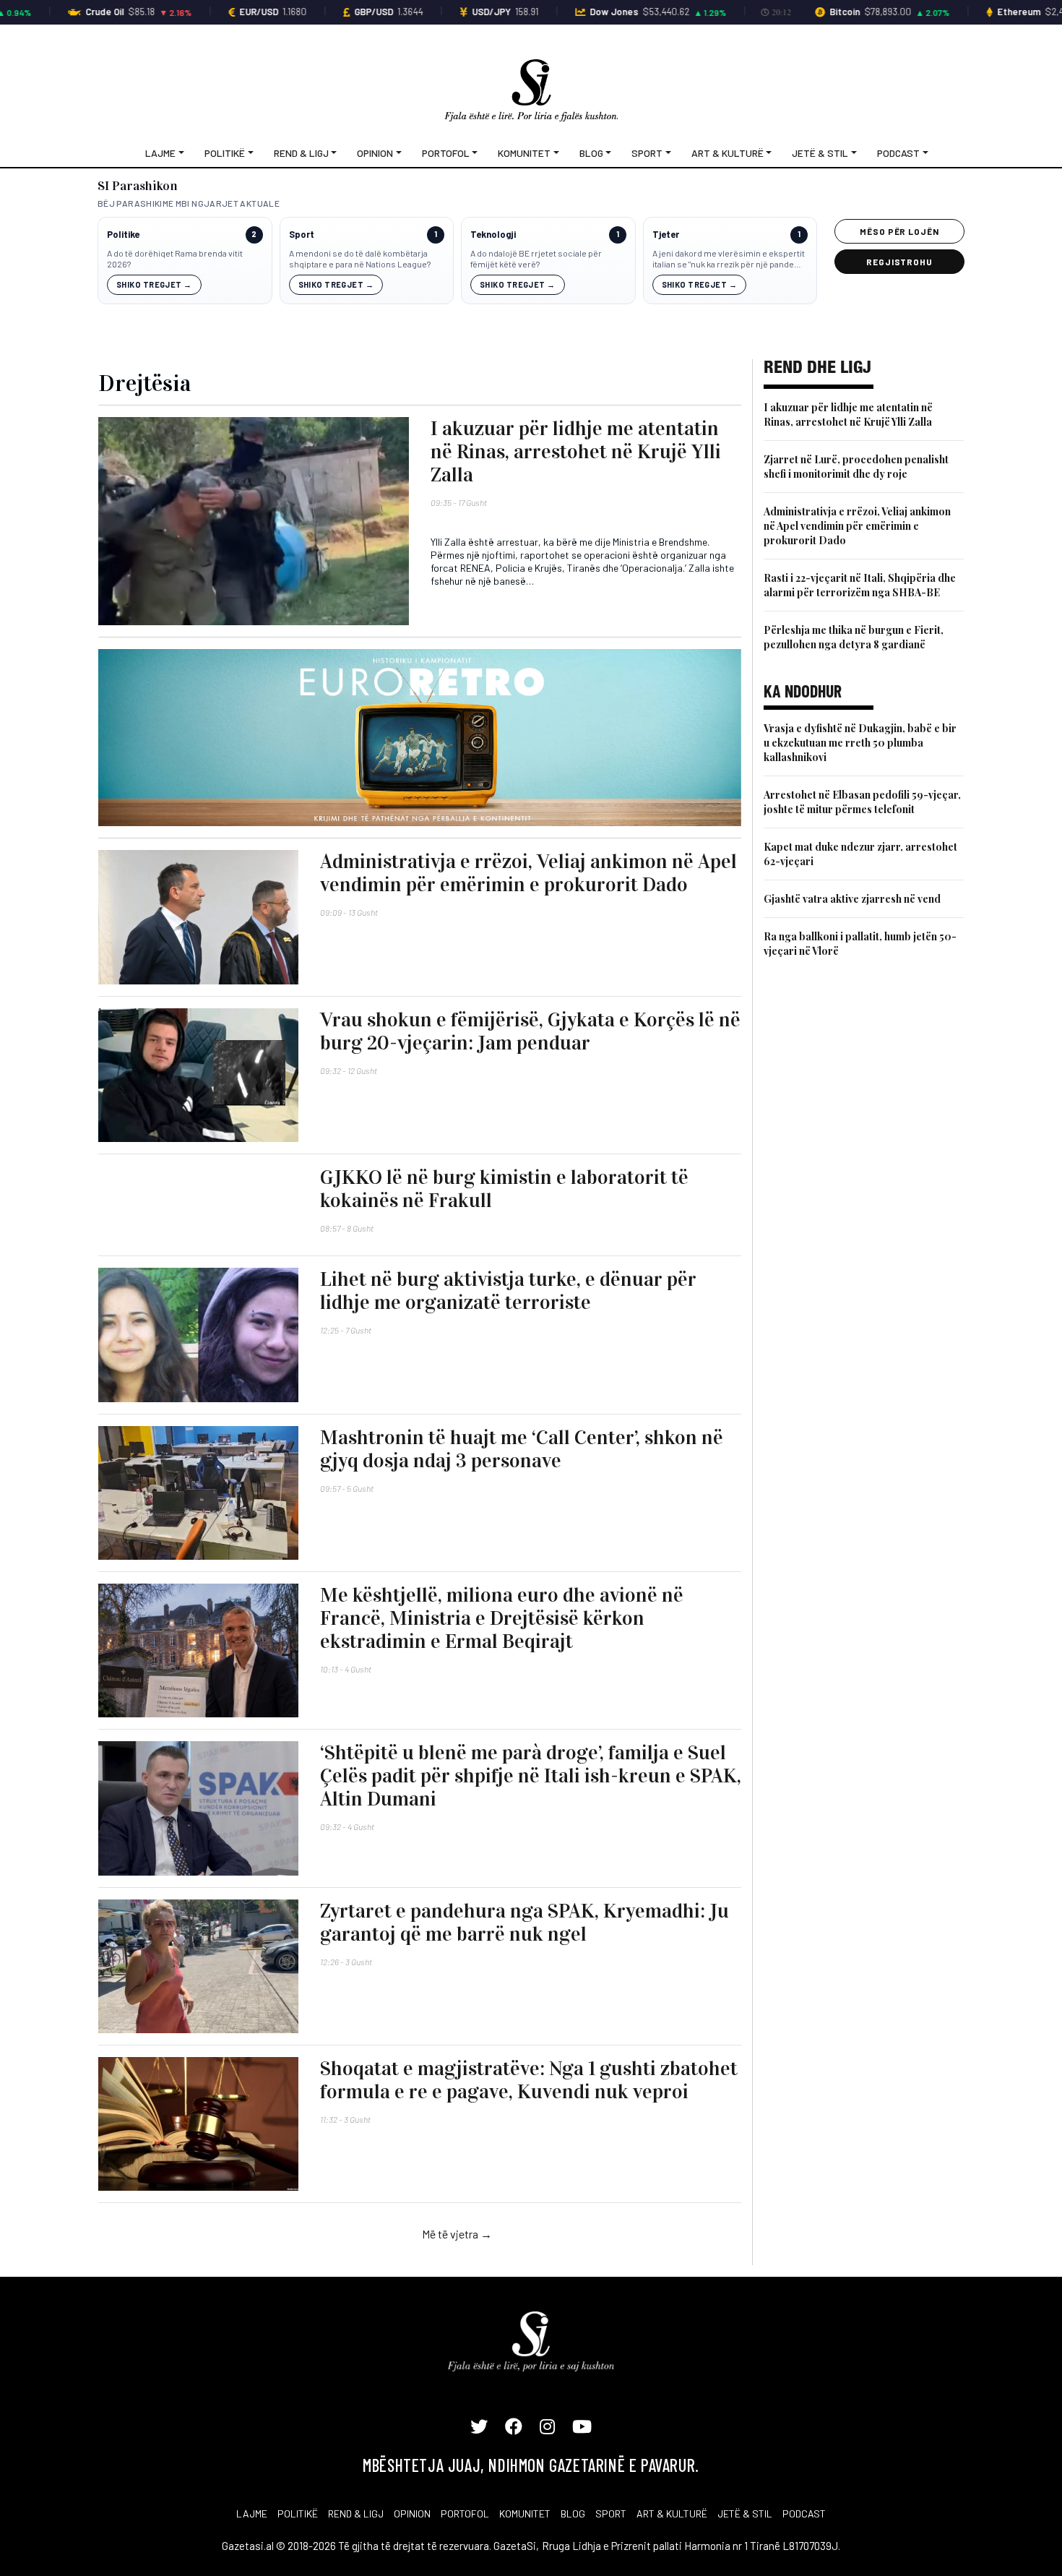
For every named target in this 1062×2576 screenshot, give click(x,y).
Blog (591, 153)
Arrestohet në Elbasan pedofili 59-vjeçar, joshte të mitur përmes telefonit (862, 802)
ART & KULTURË (672, 2513)
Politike (123, 235)
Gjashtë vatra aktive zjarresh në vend (852, 899)
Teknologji (493, 235)
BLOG (573, 2513)
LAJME (252, 2513)
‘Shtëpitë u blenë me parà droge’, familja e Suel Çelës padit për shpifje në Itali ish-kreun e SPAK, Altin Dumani (531, 1776)
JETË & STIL (745, 2513)
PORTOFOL (465, 2513)
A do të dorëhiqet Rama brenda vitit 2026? (175, 259)
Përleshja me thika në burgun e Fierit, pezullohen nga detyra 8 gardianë (854, 637)
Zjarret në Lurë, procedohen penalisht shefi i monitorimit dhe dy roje (856, 467)
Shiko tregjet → (154, 284)
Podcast (898, 153)
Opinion (375, 153)
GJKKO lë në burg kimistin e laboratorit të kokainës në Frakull (504, 1189)
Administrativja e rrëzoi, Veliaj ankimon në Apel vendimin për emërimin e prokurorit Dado (528, 873)
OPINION (412, 2513)
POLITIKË (298, 2513)
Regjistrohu (900, 262)
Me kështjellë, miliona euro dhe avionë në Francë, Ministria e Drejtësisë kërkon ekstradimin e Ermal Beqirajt (502, 1618)
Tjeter (666, 235)
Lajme (160, 153)
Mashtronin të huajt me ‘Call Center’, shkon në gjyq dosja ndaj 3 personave (522, 1449)
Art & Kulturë (728, 153)
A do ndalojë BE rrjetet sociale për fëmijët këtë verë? (536, 259)
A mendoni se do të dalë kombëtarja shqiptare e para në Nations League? (360, 259)
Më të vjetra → (457, 2234)
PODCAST (804, 2513)
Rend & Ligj (301, 153)
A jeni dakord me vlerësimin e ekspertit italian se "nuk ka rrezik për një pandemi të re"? (729, 259)
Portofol (446, 153)
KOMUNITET (525, 2513)
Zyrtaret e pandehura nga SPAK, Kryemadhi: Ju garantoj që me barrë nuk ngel (524, 1923)
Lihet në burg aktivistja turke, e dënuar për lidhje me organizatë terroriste (508, 1291)
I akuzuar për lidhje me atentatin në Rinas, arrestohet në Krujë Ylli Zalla (576, 452)
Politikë (225, 153)
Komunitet (524, 153)
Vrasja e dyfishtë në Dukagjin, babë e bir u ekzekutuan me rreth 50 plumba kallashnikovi (860, 743)
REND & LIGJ (356, 2513)
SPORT (611, 2513)
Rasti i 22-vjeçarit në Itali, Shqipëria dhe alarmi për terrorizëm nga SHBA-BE (860, 585)
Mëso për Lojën (899, 231)
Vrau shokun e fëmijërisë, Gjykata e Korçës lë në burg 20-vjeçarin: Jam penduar (530, 1031)
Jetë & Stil (820, 153)
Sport (647, 153)
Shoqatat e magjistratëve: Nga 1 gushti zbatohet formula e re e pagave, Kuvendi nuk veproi (529, 2080)
